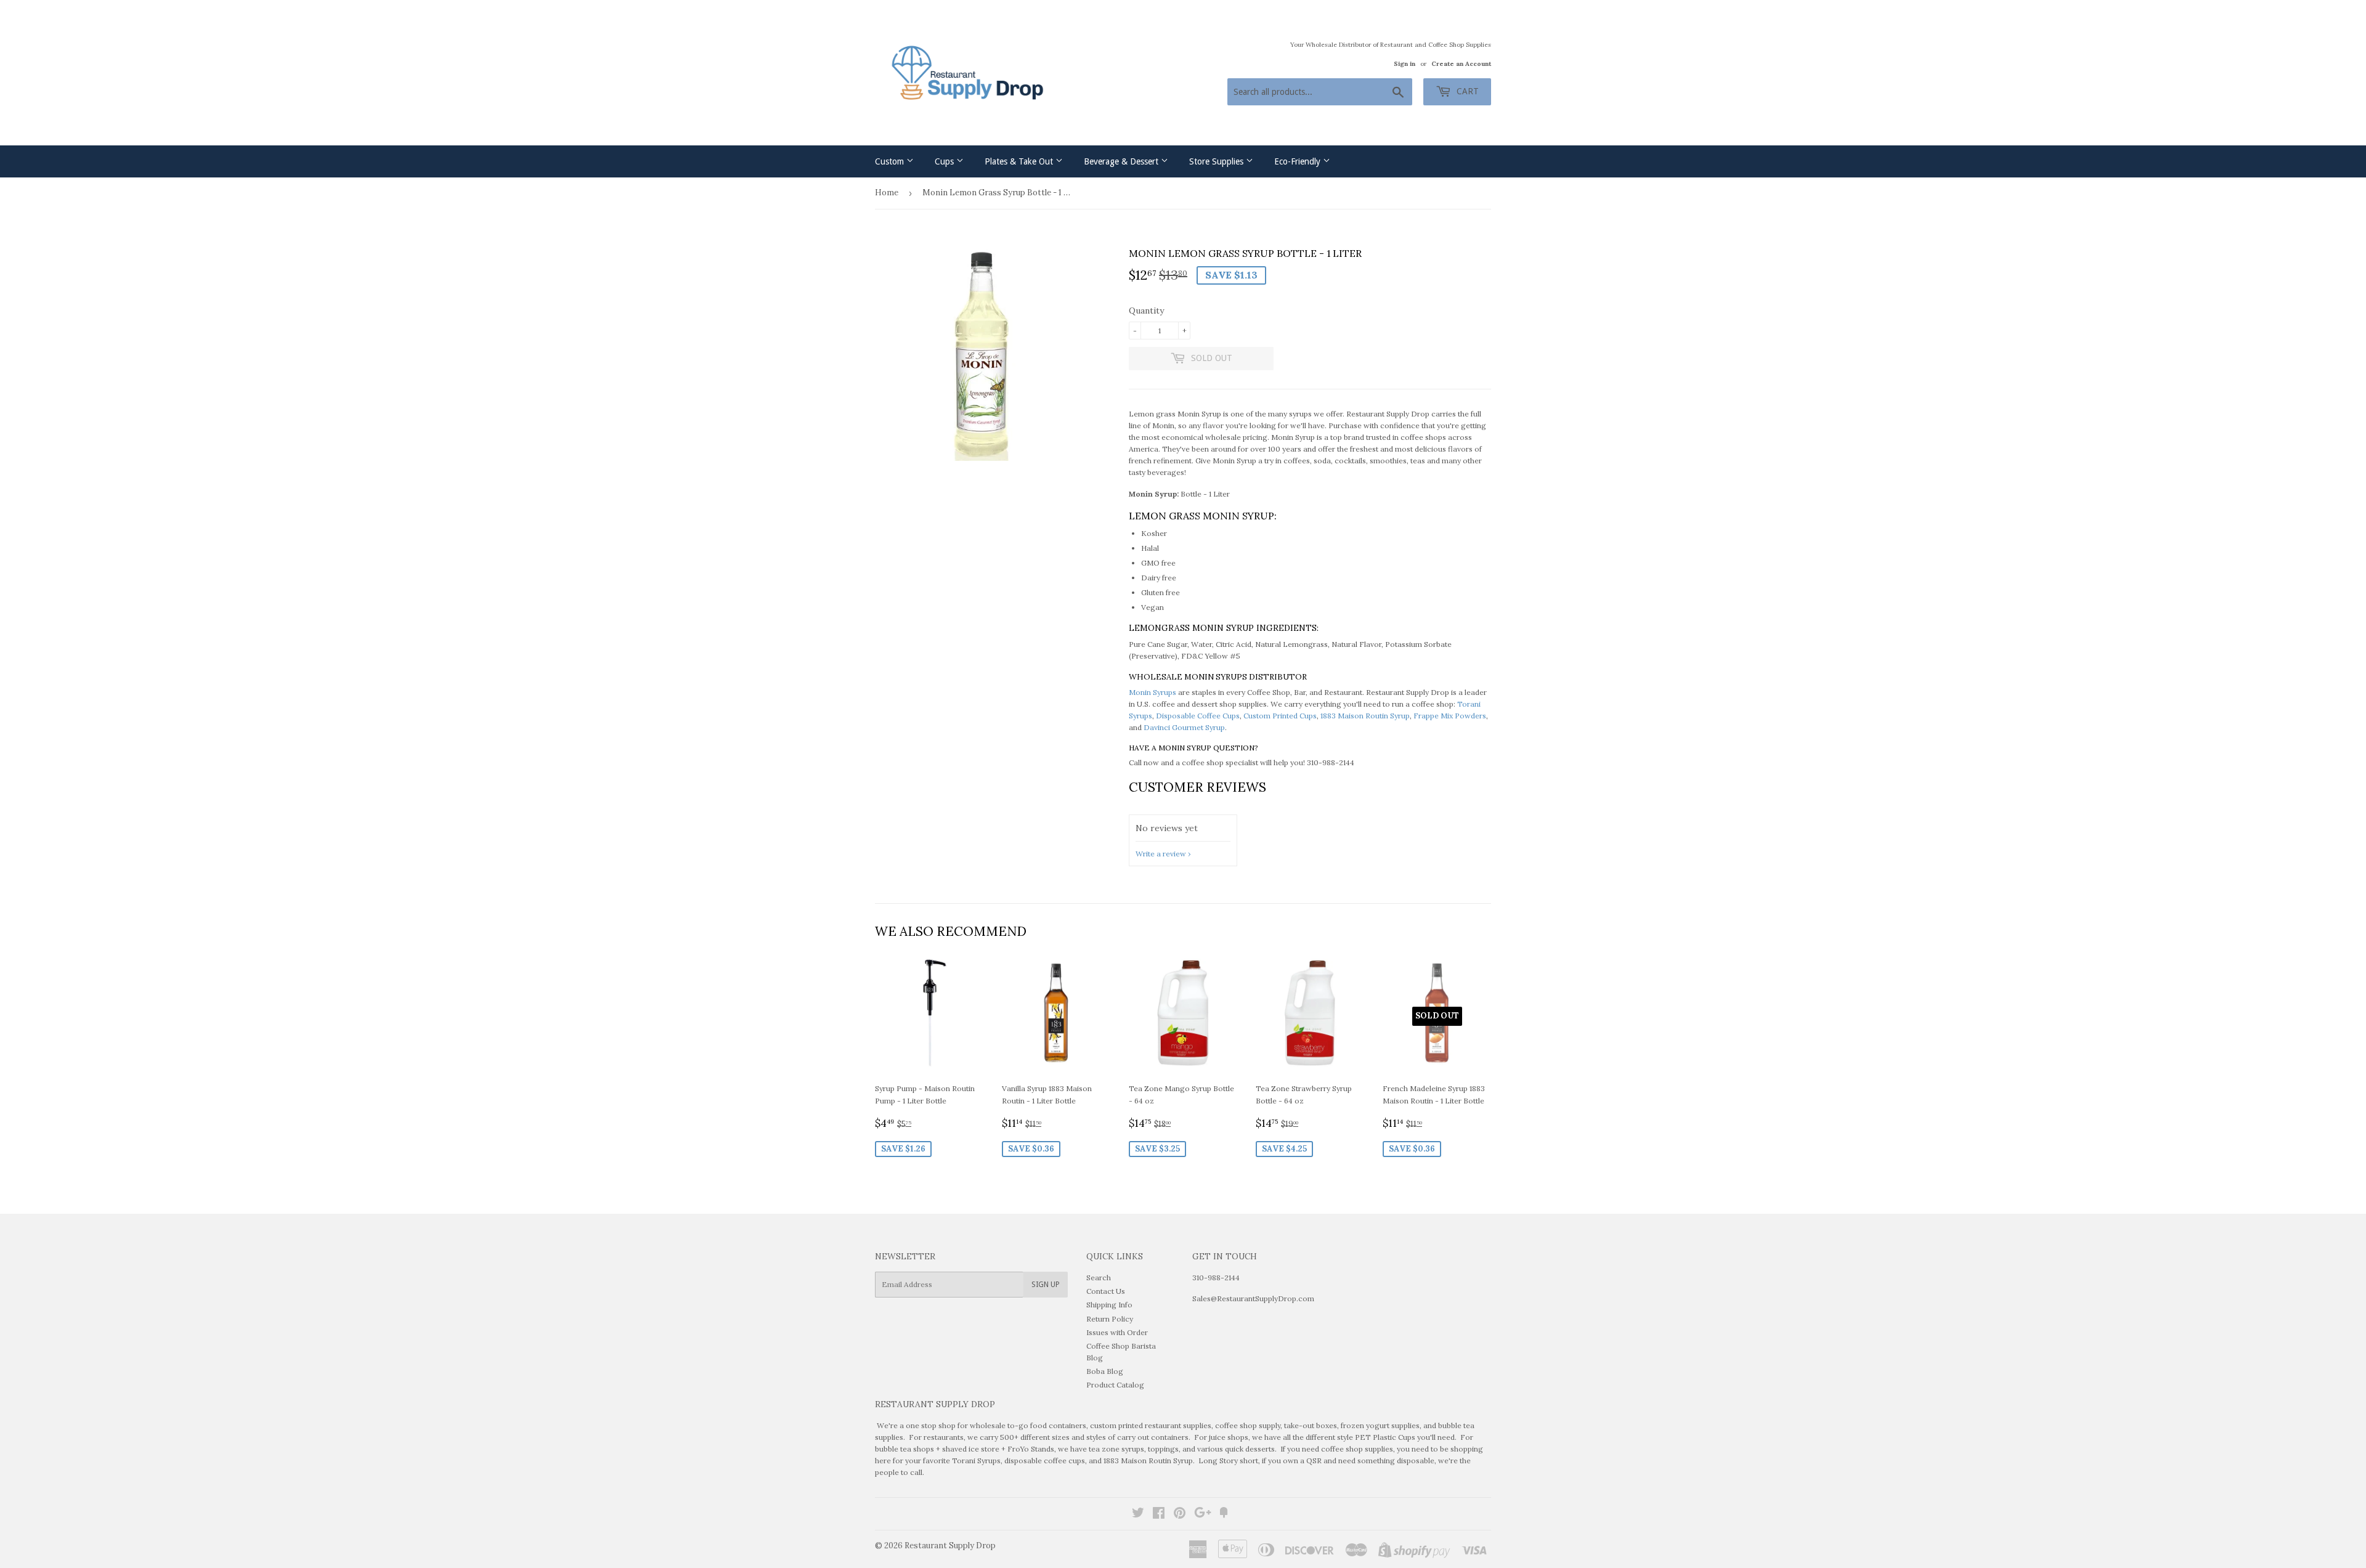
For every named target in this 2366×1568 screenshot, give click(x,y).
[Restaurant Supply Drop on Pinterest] (1180, 1515)
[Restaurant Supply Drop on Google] (1203, 1515)
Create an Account (1461, 64)
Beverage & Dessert (1122, 161)
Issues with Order (1117, 1332)
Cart (1466, 91)
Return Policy (1110, 1319)
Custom (891, 161)
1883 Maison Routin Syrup (1365, 716)
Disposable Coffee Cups (1198, 716)
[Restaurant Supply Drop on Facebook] (1159, 1515)
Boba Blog (1105, 1371)
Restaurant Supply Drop (950, 1546)
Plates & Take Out (1020, 161)
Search (1099, 1278)
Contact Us (1106, 1291)
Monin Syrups (1153, 692)
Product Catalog (1115, 1385)
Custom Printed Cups (1280, 716)
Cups (945, 161)
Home (887, 193)
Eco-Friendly (1299, 161)
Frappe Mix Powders (1450, 716)
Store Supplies (1218, 161)
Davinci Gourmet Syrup (1184, 727)
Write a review (1161, 854)
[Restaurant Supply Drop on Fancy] (1224, 1515)
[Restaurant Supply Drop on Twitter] (1138, 1515)
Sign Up (1046, 1285)
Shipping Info (1109, 1305)
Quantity (1146, 311)
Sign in (1405, 64)
